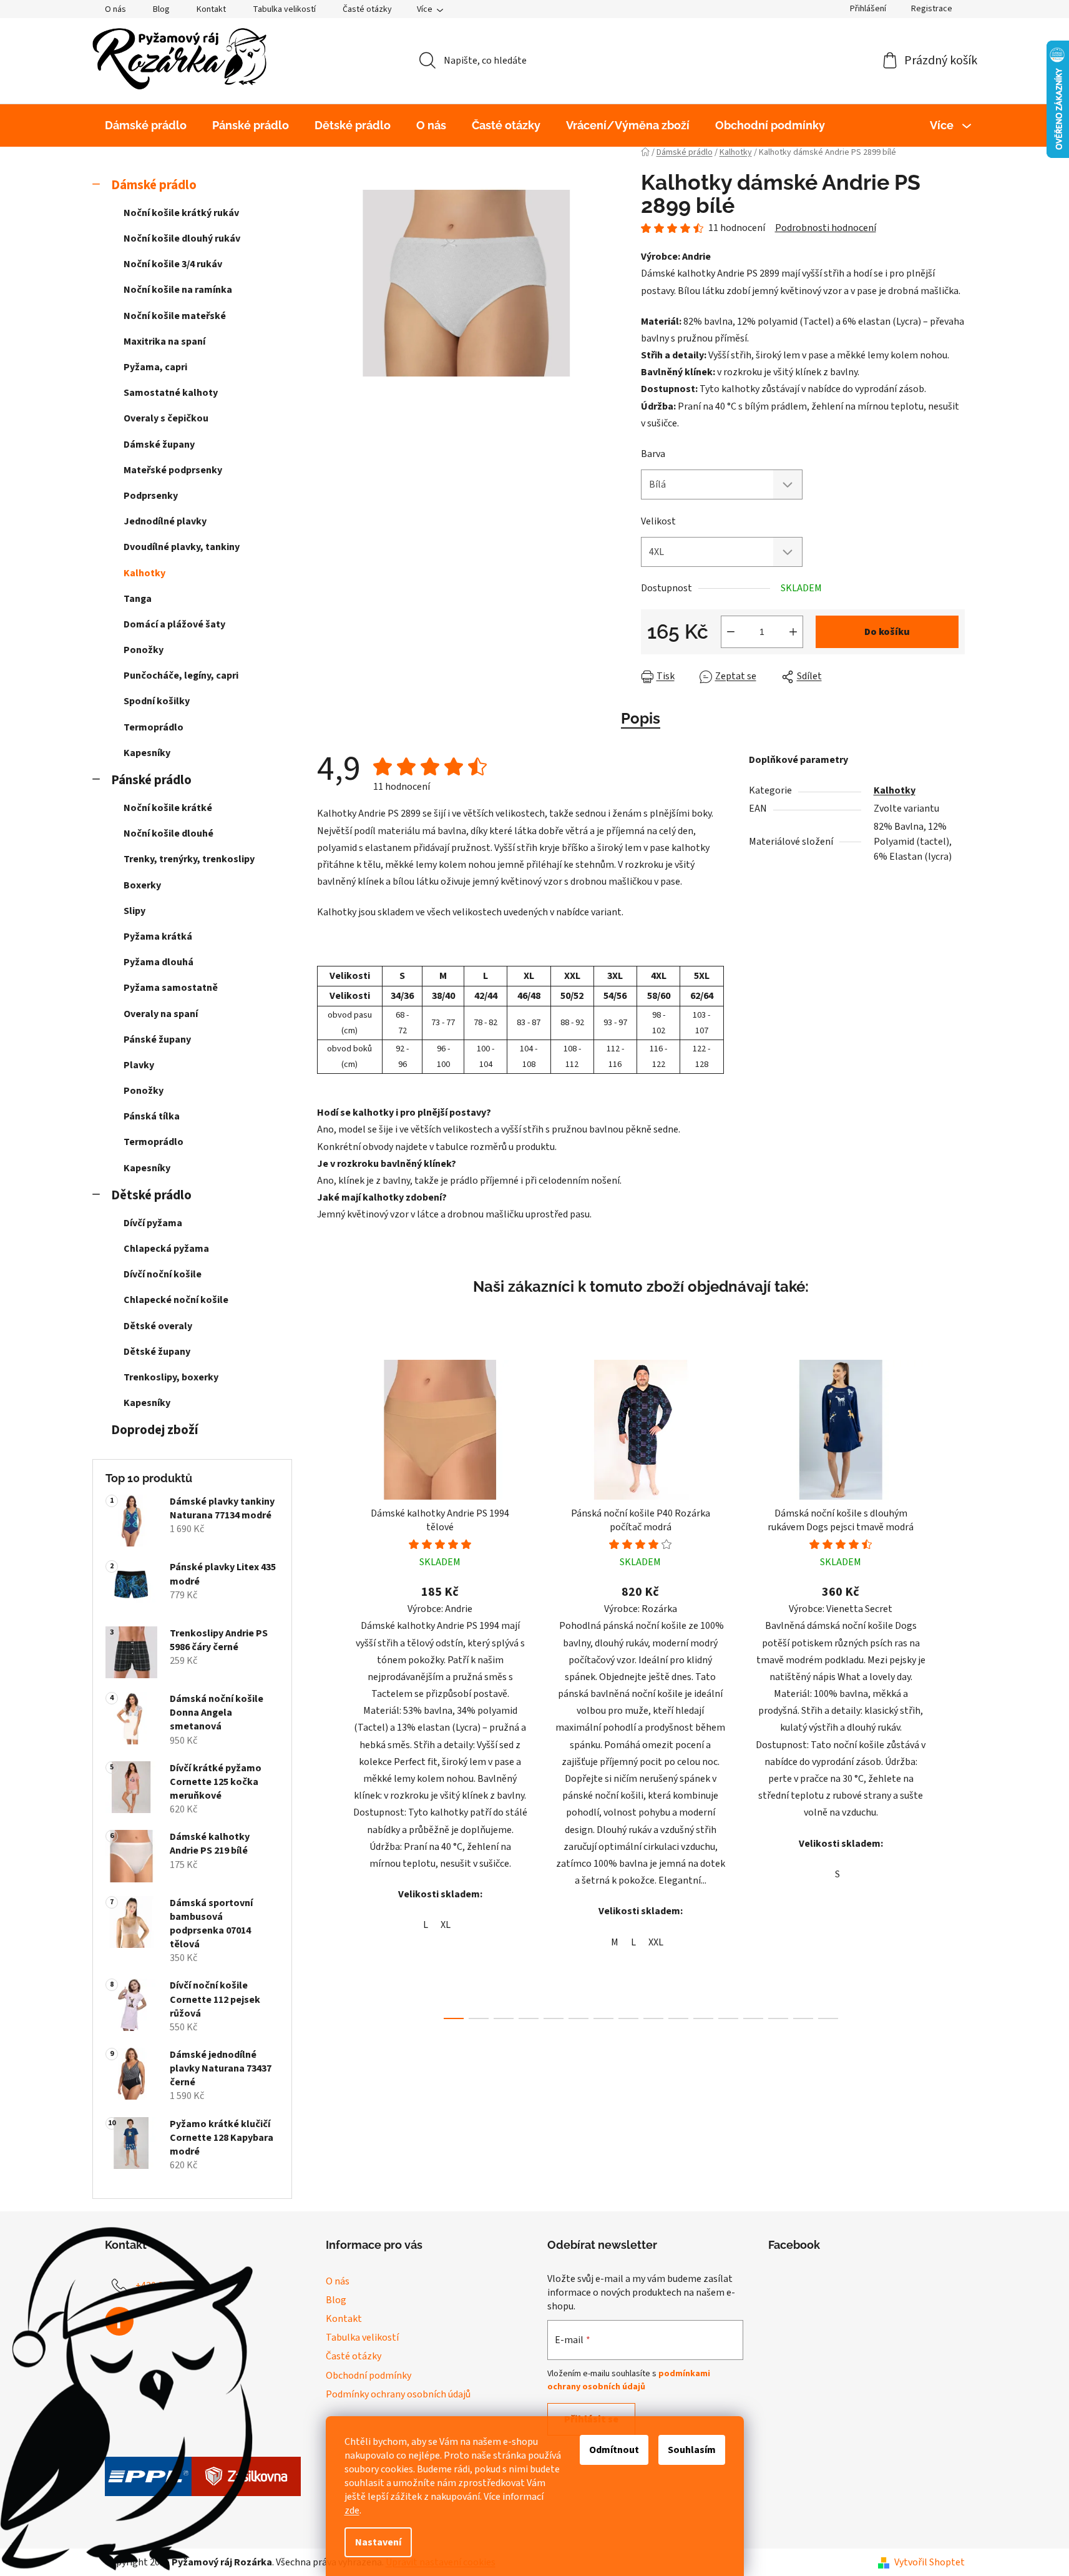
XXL (656, 1942)
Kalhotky (144, 573)
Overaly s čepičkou (166, 418)
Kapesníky (147, 753)
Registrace (932, 9)
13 (778, 2018)
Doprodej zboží (154, 1430)
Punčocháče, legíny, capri (181, 676)
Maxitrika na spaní (164, 342)
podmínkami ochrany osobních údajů (629, 2380)
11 (728, 2018)
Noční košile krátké (168, 808)
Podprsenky (151, 496)
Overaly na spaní (161, 1014)
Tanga (138, 599)
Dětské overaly (158, 1326)
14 (803, 2018)
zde (352, 2510)
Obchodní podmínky (369, 2376)
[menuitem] (146, 125)
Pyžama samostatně (171, 988)
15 (828, 2018)
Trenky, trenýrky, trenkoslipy (189, 859)
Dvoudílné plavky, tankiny (182, 547)
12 (753, 2018)
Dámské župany (159, 445)
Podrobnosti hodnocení (826, 228)
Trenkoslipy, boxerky (171, 1377)
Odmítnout (614, 2450)
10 (703, 2018)
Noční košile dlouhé (168, 833)
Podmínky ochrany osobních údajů (398, 2394)
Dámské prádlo (154, 185)
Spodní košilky (157, 701)
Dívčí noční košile (163, 1274)
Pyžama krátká (158, 937)
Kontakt (211, 9)
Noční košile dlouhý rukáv (182, 238)
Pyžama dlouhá (159, 962)
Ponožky (144, 650)
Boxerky (142, 885)
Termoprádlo (154, 727)
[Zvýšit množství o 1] (793, 632)
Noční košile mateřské (175, 316)
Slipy (134, 911)
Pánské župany (157, 1040)
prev (327, 1686)
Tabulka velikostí (284, 9)
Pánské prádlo (151, 780)
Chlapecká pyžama (166, 1249)
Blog (161, 9)
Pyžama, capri (155, 367)
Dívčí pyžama (153, 1223)
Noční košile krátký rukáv (181, 213)
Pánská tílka (152, 1116)
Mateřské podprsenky (173, 470)
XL (446, 1925)
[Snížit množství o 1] (731, 632)
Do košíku (887, 632)
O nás (115, 9)
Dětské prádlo (151, 1195)
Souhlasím (692, 2450)
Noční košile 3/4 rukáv (173, 264)
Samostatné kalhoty (171, 393)
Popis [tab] (641, 718)
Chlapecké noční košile (176, 1300)
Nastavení (378, 2542)
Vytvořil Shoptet (930, 2562)
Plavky (139, 1065)
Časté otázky (367, 9)
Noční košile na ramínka (178, 290)
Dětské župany (157, 1352)
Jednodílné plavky (165, 521)
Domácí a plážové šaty (174, 624)
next (955, 1686)
